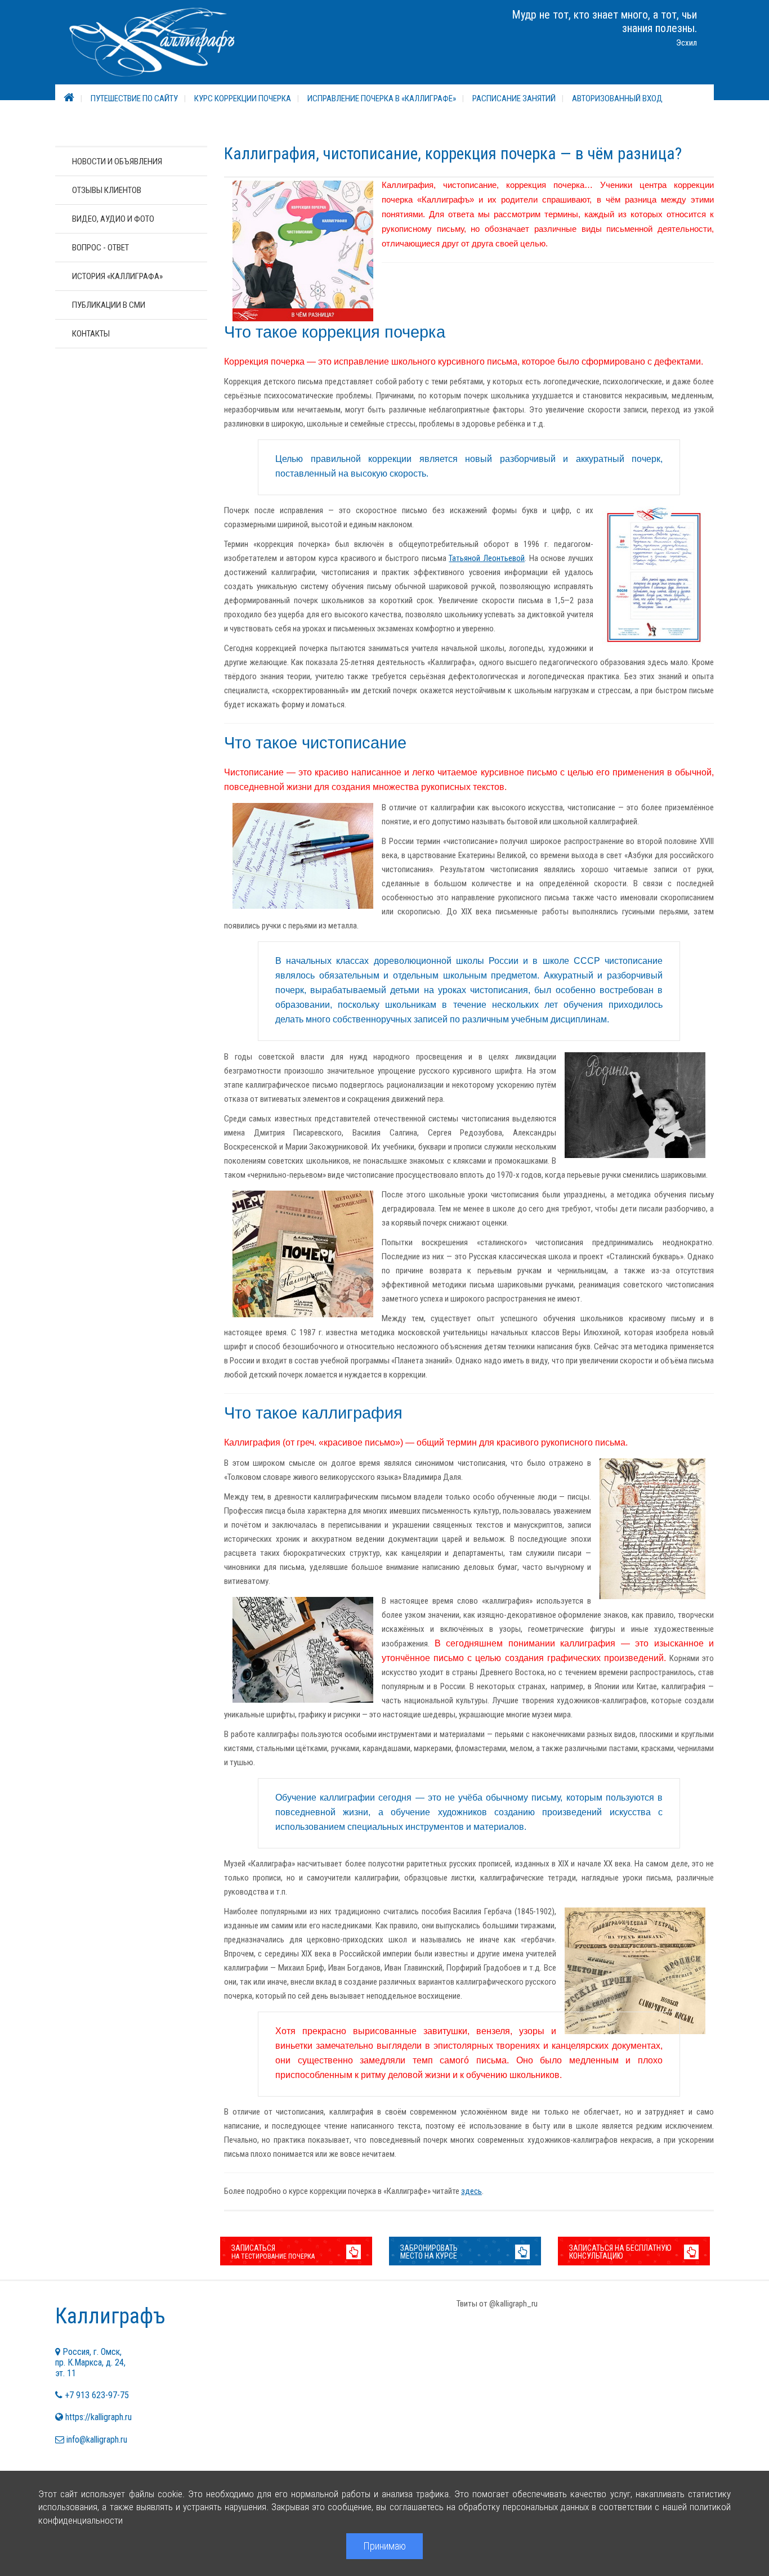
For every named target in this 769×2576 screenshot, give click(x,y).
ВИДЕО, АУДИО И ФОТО (113, 219)
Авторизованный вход (617, 98)
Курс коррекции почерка (243, 98)
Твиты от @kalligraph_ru (497, 2304)
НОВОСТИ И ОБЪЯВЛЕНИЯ (117, 161)
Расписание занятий (514, 98)
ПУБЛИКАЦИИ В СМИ (109, 305)
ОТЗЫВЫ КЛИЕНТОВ (107, 190)
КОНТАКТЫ (91, 334)
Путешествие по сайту (134, 98)
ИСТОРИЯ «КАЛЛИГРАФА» (117, 276)
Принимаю (384, 2546)
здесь (471, 2191)
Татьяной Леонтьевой (487, 558)
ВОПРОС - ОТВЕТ (100, 248)
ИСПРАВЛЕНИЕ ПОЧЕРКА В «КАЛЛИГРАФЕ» (382, 98)
